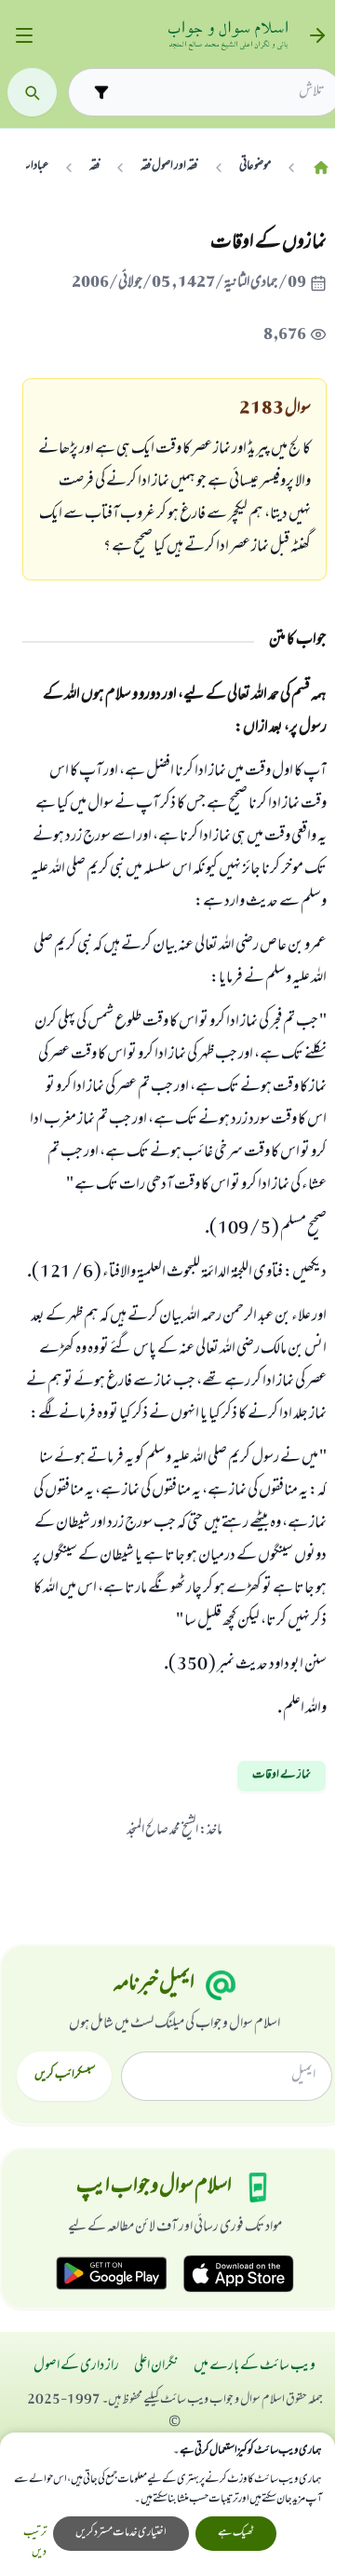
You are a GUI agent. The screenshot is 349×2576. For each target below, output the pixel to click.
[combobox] (221, 92)
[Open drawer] (24, 36)
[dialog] (168, 2504)
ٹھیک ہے (236, 2533)
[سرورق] (321, 167)
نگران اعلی (156, 2366)
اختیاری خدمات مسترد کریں (121, 2533)
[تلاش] (32, 93)
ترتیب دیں (35, 2543)
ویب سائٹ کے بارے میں (255, 2366)
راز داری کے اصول (76, 2366)
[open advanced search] (101, 92)
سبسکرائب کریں (65, 2076)
